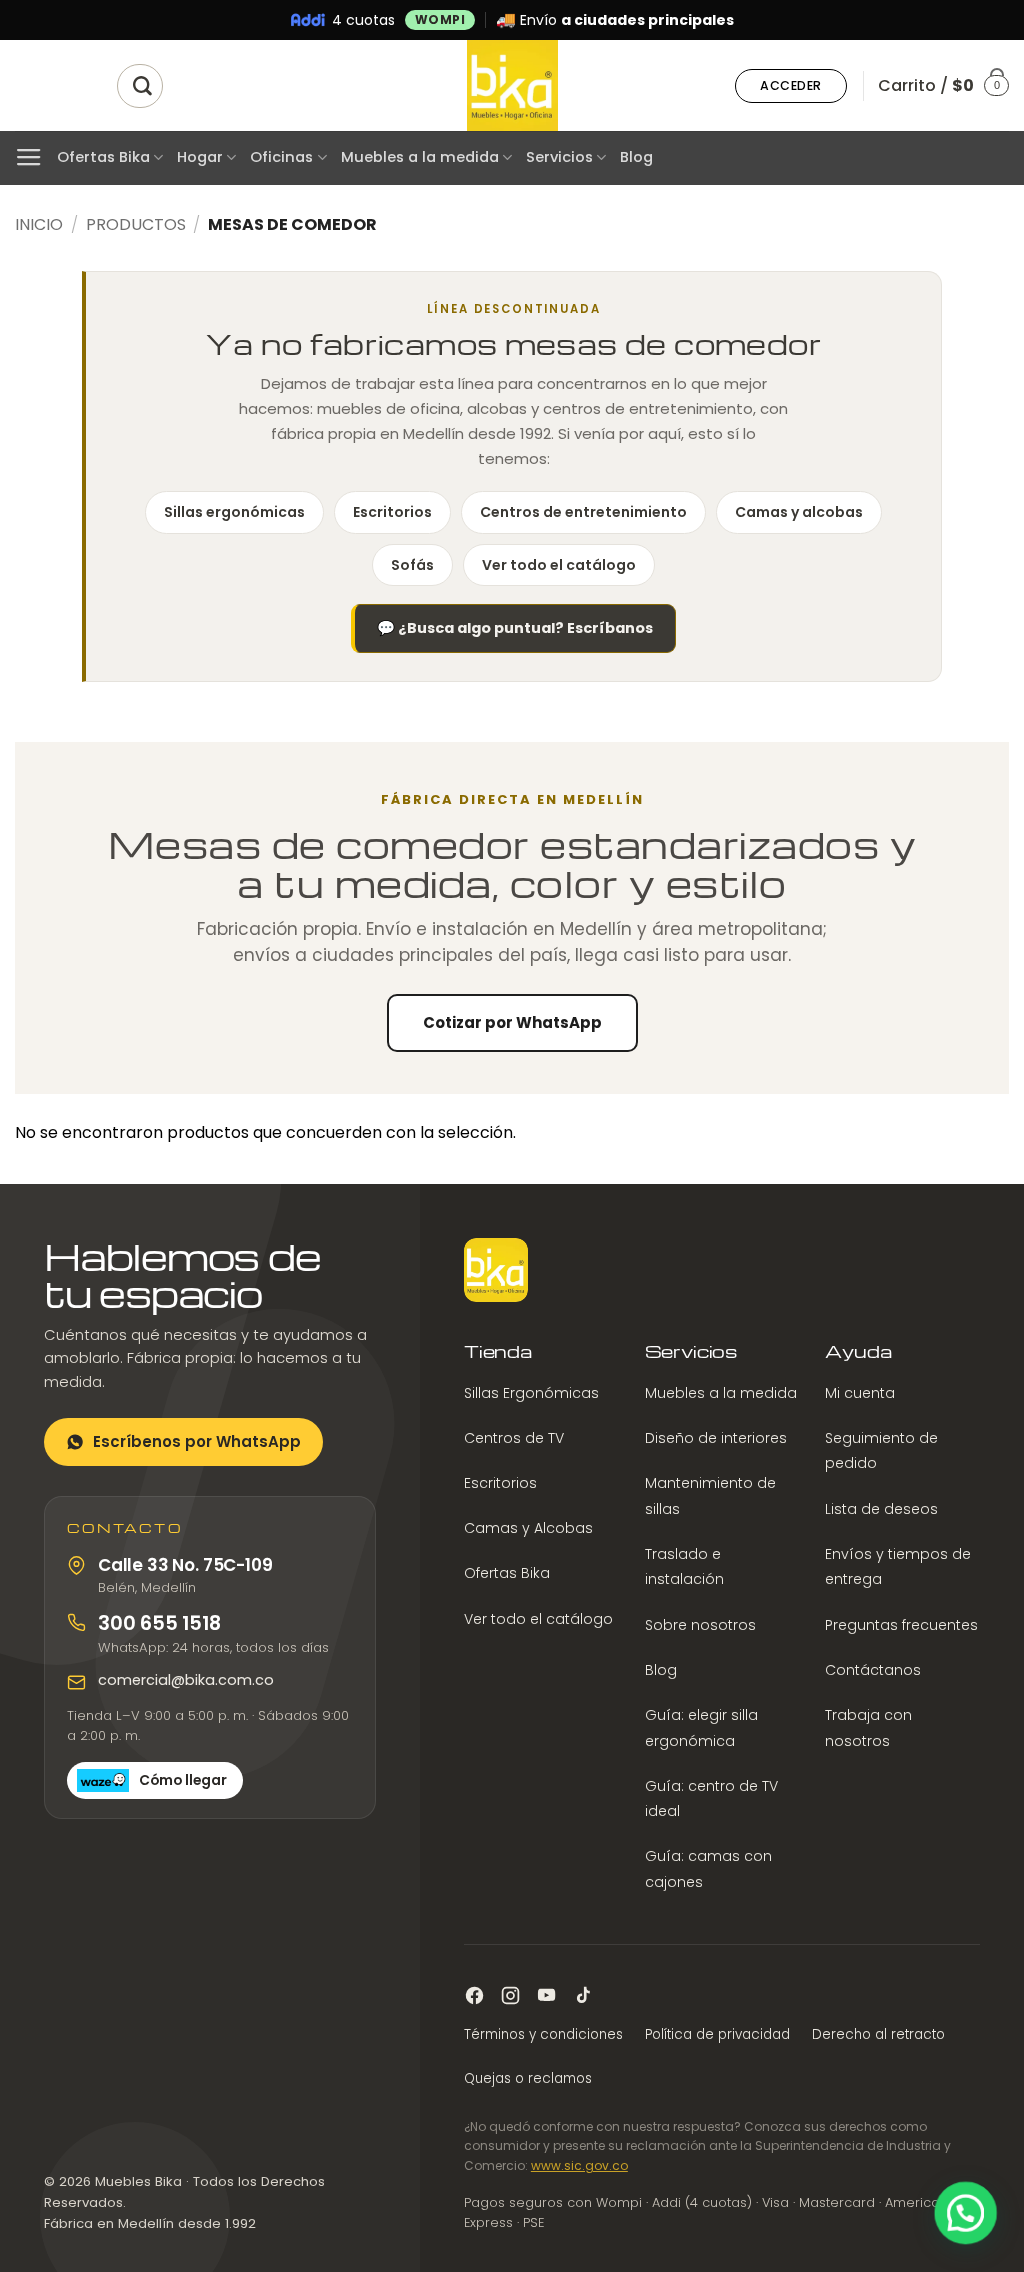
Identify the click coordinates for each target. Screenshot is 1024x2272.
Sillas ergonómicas (234, 512)
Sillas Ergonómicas (531, 1393)
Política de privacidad (717, 2034)
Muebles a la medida (420, 157)
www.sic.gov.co (579, 2165)
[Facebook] (474, 1995)
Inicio (39, 224)
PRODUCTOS (136, 224)
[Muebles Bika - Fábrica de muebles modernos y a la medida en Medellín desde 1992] (512, 85)
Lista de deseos (881, 1509)
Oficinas (281, 157)
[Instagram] (510, 1995)
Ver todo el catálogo (559, 565)
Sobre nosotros (700, 1625)
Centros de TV (514, 1438)
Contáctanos (873, 1670)
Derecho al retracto (878, 2034)
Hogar (200, 157)
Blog (636, 157)
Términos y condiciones (543, 2034)
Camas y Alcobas (528, 1528)
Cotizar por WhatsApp (512, 1022)
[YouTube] (546, 1995)
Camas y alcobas (799, 512)
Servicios (559, 157)
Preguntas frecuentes (901, 1625)
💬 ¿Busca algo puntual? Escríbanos (515, 628)
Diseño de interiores (716, 1438)
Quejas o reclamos (528, 2078)
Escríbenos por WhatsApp (197, 1441)
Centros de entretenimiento (583, 512)
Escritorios (392, 512)
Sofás (412, 565)
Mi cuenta (860, 1393)
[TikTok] (582, 1995)
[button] (791, 86)
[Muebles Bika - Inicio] (496, 1270)
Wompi (440, 19)
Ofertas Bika (103, 157)
